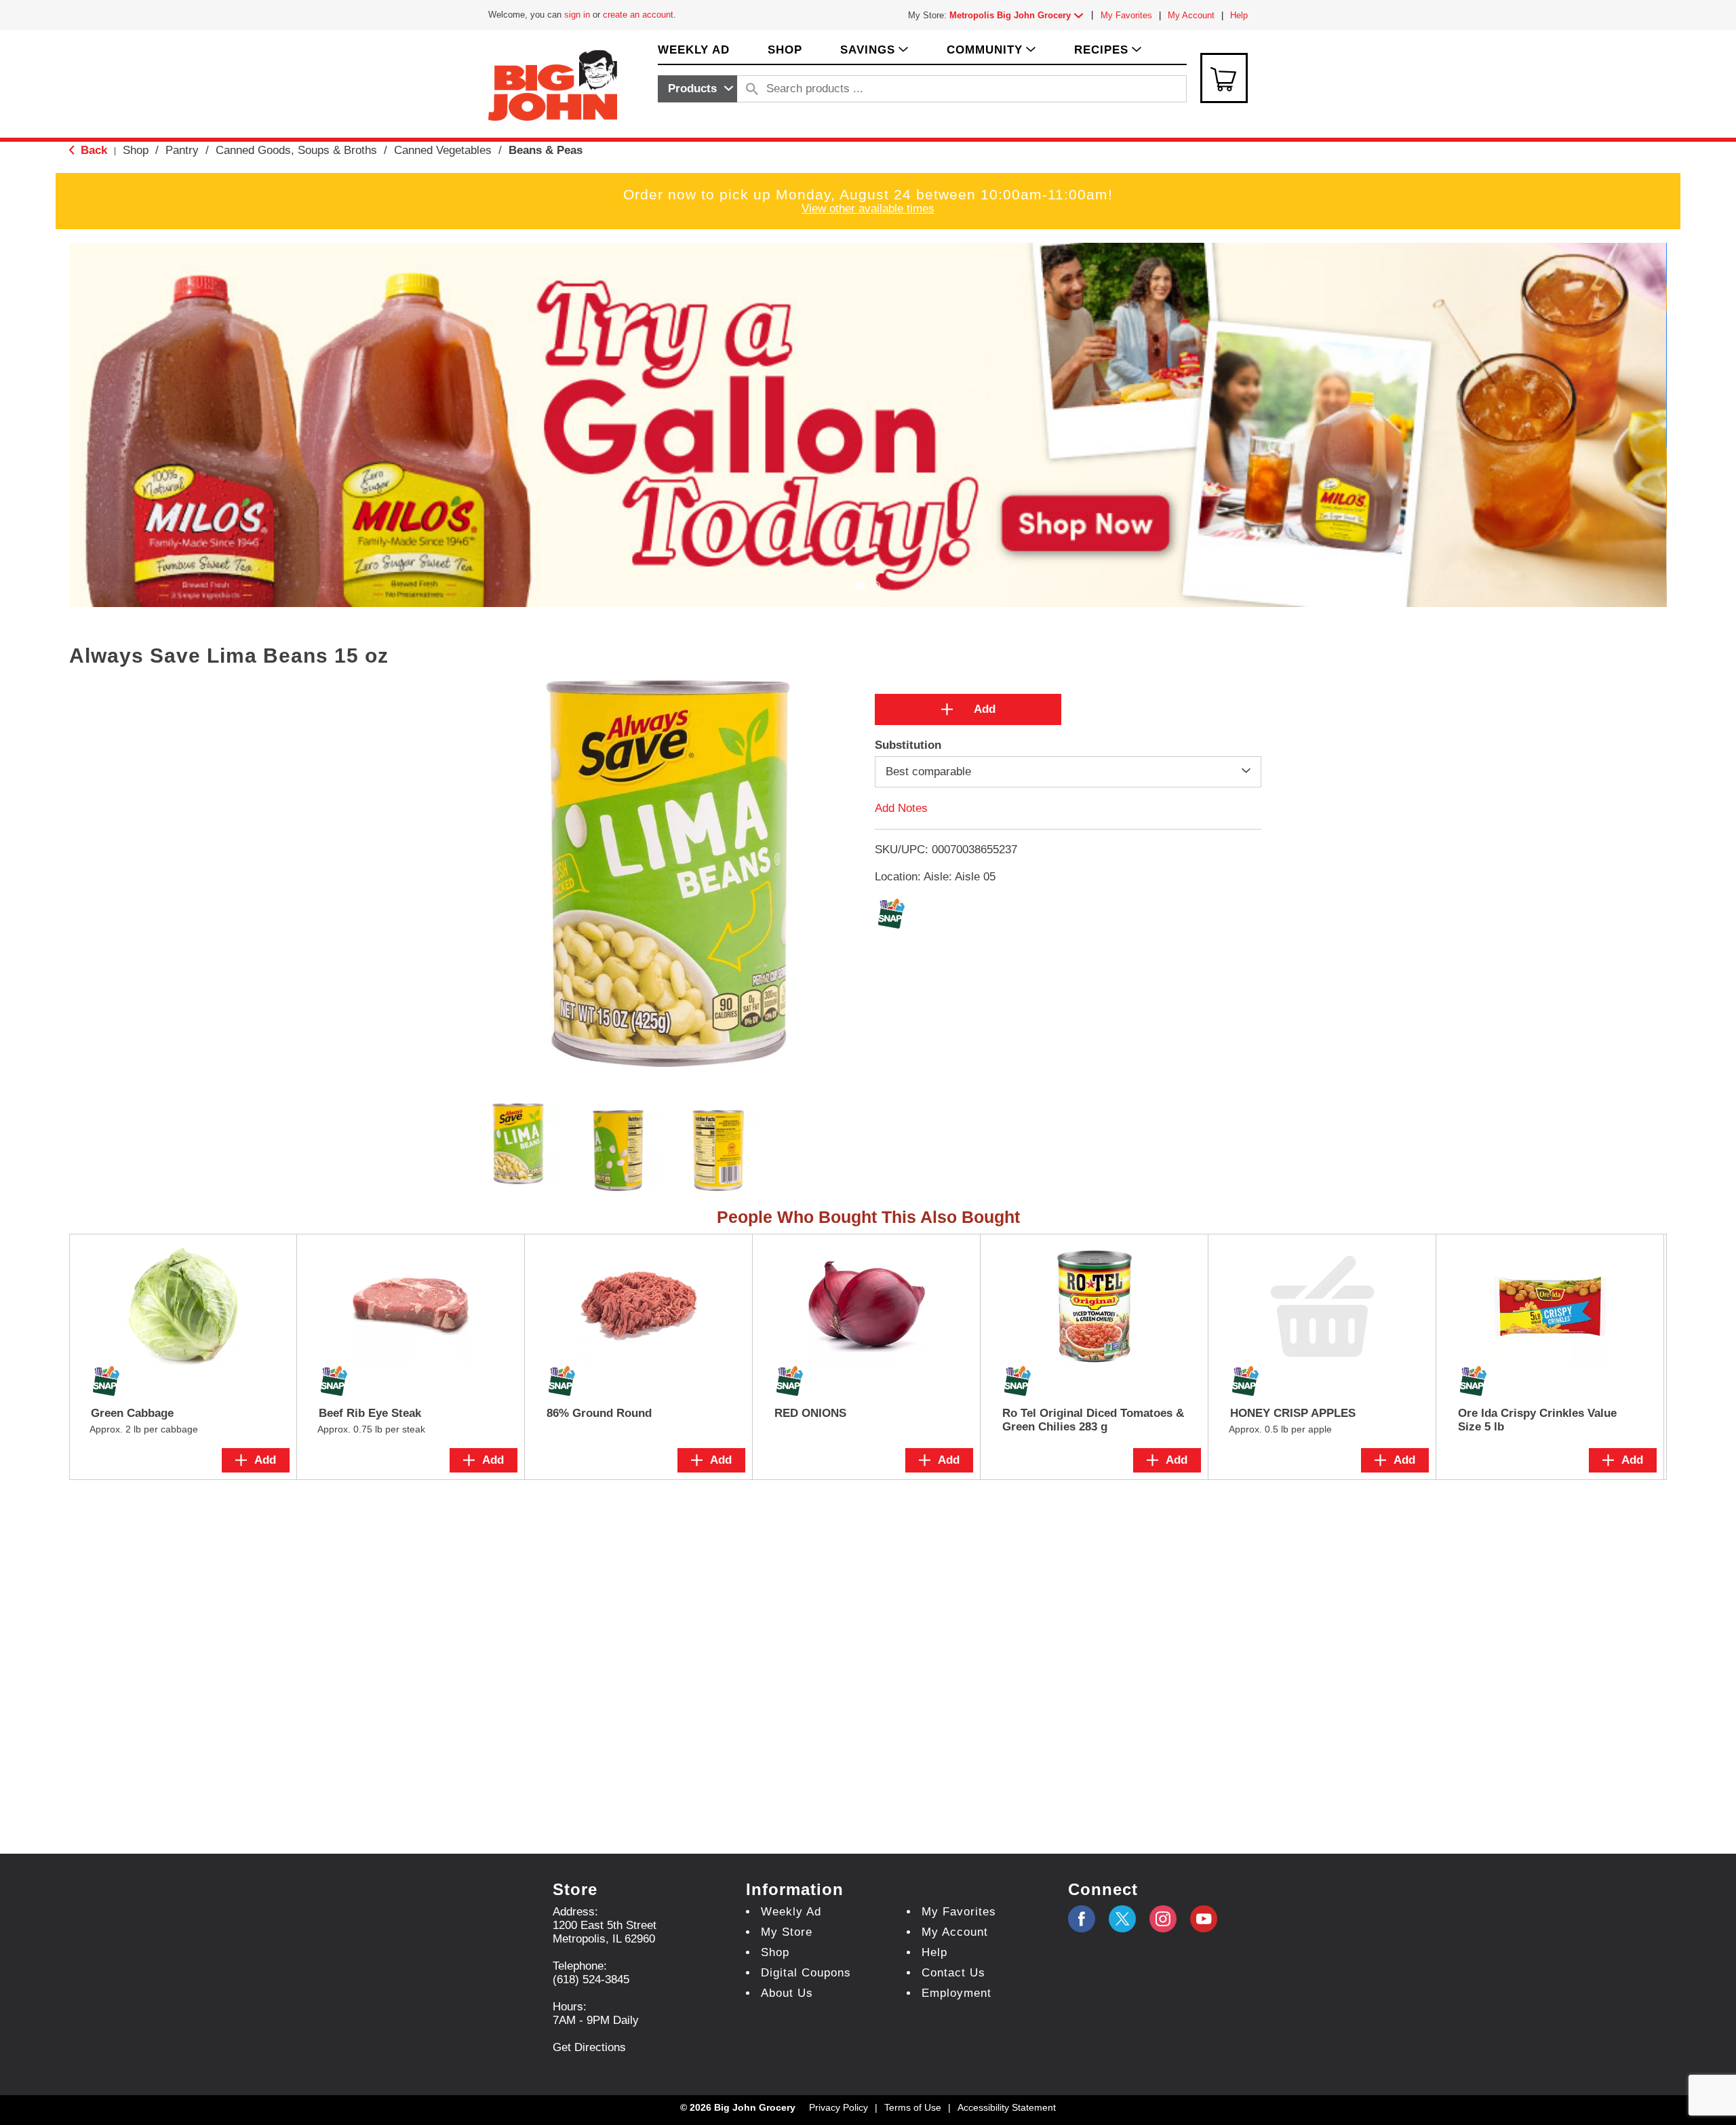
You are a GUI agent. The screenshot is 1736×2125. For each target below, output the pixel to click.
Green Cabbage (132, 1413)
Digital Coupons (806, 1973)
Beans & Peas (546, 150)
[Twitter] (1122, 1919)
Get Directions (589, 2047)
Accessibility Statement (1007, 2107)
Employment (956, 1993)
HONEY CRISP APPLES (1293, 1413)
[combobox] (697, 89)
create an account (638, 15)
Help (1239, 15)
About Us (787, 1993)
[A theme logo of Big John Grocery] (553, 84)
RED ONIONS (810, 1413)
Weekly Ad (791, 1912)
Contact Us (953, 1973)
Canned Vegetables (443, 150)
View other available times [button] (868, 209)
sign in (577, 15)
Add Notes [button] (901, 808)
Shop (136, 150)
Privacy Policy (839, 2107)
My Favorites (1126, 15)
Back (92, 150)
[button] (1019, 15)
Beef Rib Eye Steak (370, 1413)
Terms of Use (913, 2107)
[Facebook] (1082, 1919)
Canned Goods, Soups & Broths (296, 150)
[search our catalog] (752, 89)
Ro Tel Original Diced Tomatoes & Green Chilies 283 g (1093, 1420)
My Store (787, 1932)
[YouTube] (1163, 1919)
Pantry (182, 150)
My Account (1191, 15)
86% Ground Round (599, 1413)
